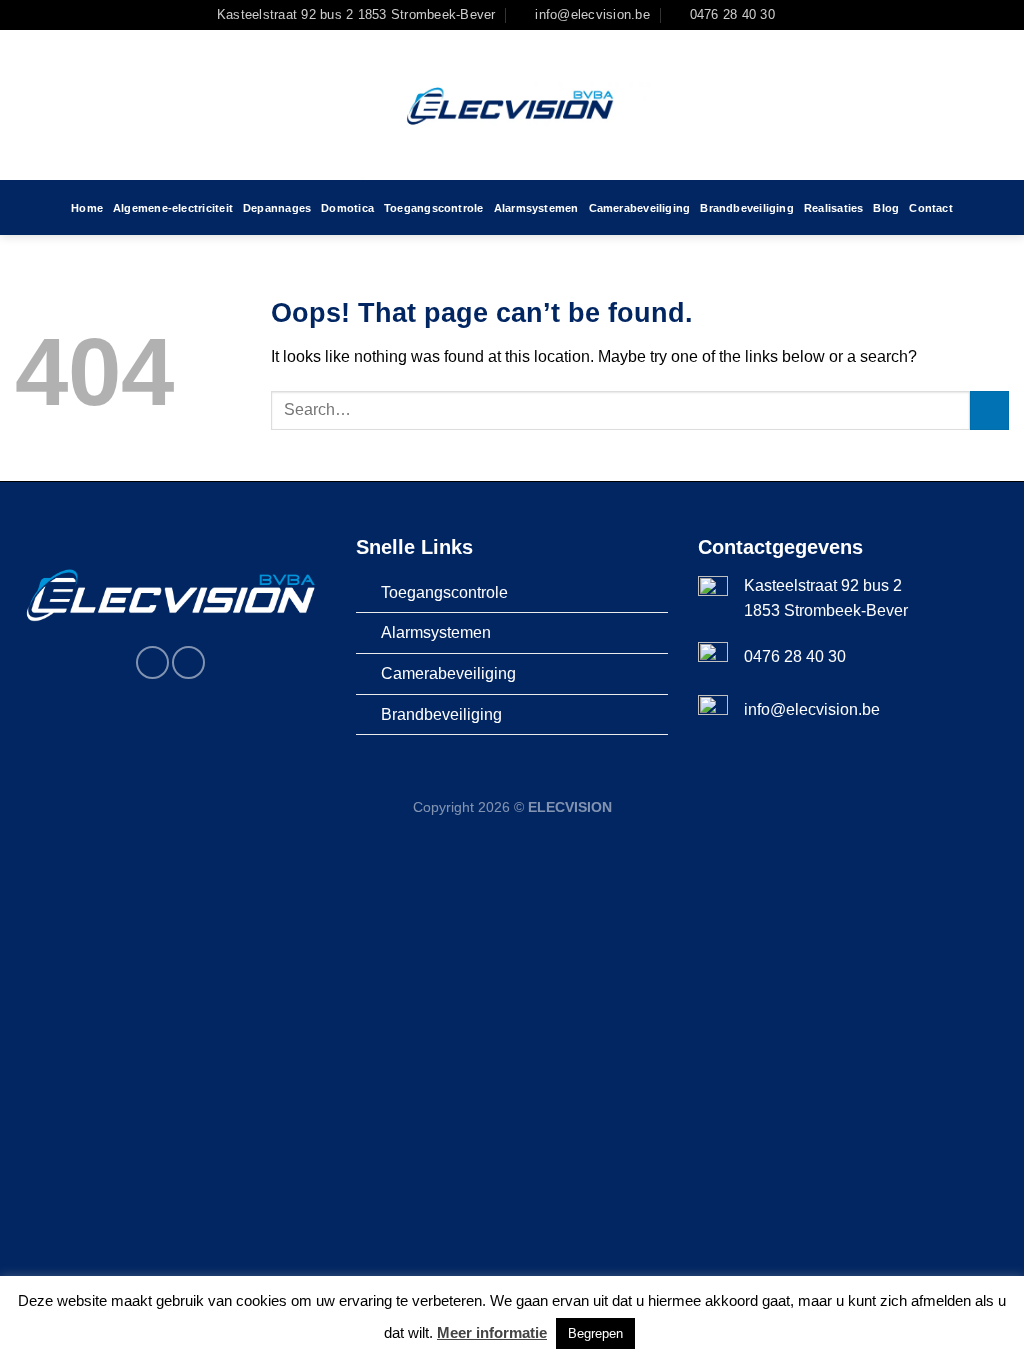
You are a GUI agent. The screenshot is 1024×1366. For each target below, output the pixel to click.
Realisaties (833, 208)
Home (87, 208)
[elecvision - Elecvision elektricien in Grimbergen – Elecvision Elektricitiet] (512, 105)
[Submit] (989, 410)
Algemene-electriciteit (173, 208)
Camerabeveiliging (640, 208)
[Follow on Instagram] (815, 15)
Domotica (347, 208)
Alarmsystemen (536, 208)
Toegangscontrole (434, 208)
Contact (931, 208)
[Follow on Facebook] (796, 15)
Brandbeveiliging (747, 208)
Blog (886, 208)
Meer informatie (492, 1332)
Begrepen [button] (595, 1333)
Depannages (277, 208)
